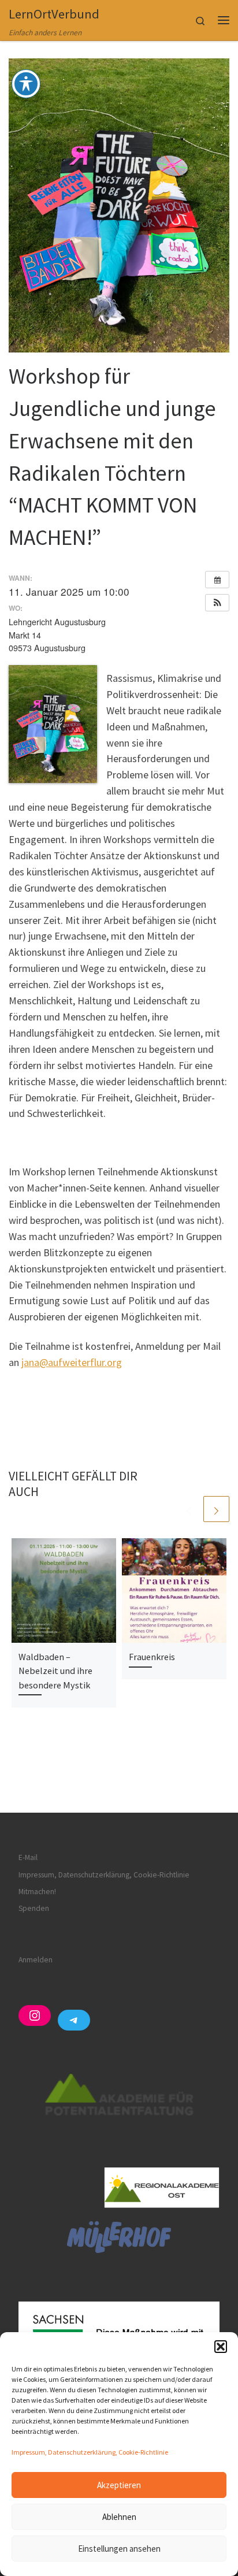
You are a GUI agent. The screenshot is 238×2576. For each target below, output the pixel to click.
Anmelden (36, 1960)
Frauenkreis (152, 1657)
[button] (221, 2347)
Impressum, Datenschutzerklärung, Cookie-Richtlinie (90, 2452)
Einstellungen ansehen (119, 2549)
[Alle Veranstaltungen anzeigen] (217, 580)
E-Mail (28, 1857)
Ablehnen (119, 2517)
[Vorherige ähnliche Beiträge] (189, 1509)
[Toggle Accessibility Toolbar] (26, 84)
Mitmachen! (37, 1892)
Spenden (34, 1908)
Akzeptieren (119, 2485)
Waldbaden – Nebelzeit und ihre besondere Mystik (55, 1671)
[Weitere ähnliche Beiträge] (216, 1509)
